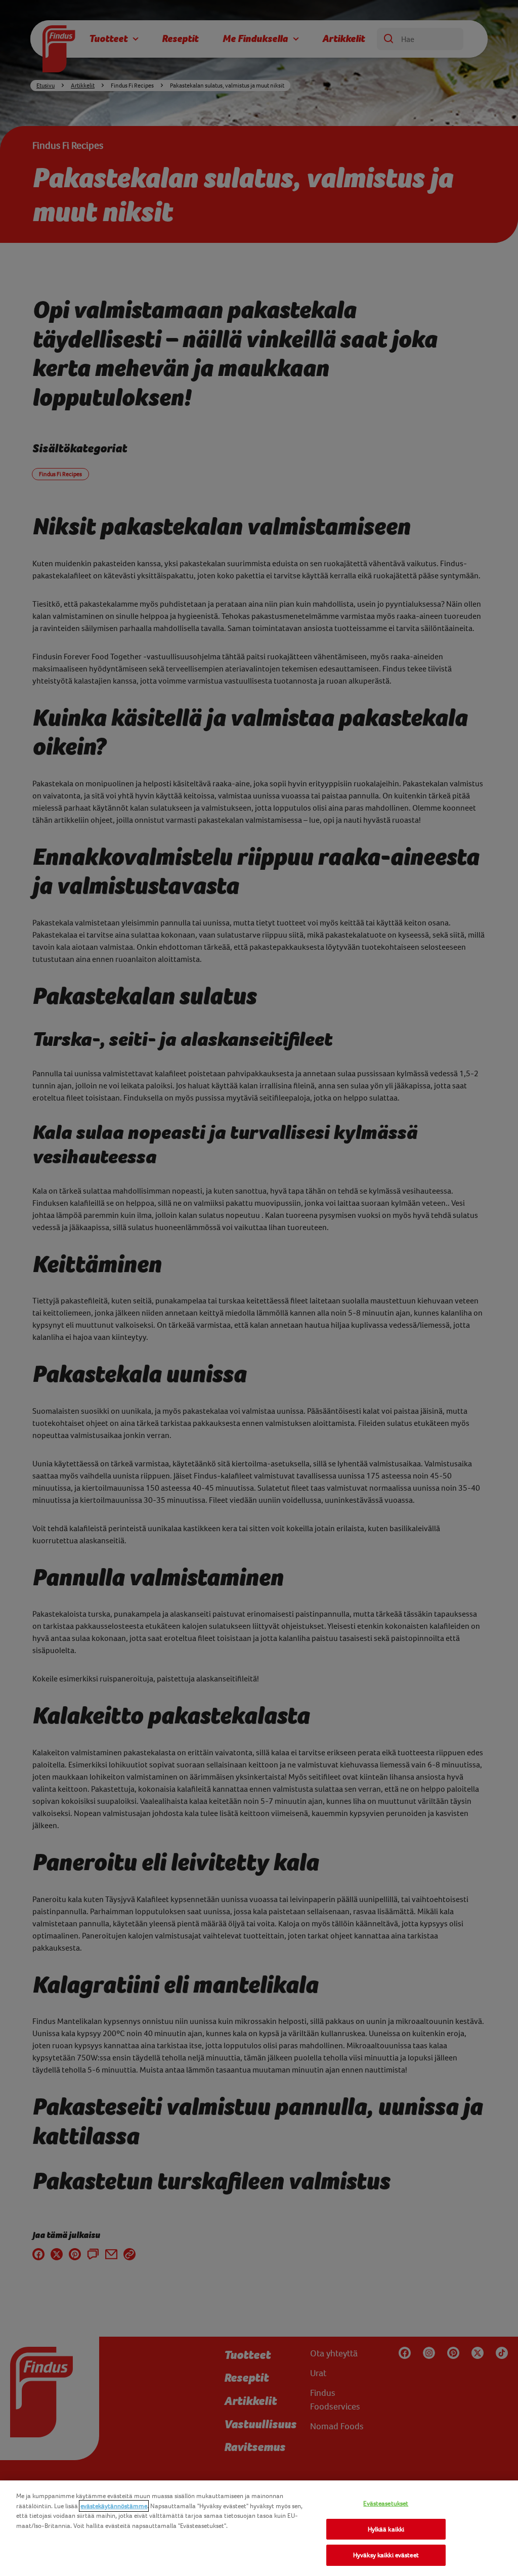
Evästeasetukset (386, 2503)
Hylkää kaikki (386, 2529)
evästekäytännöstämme (114, 2506)
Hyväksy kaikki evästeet (386, 2555)
